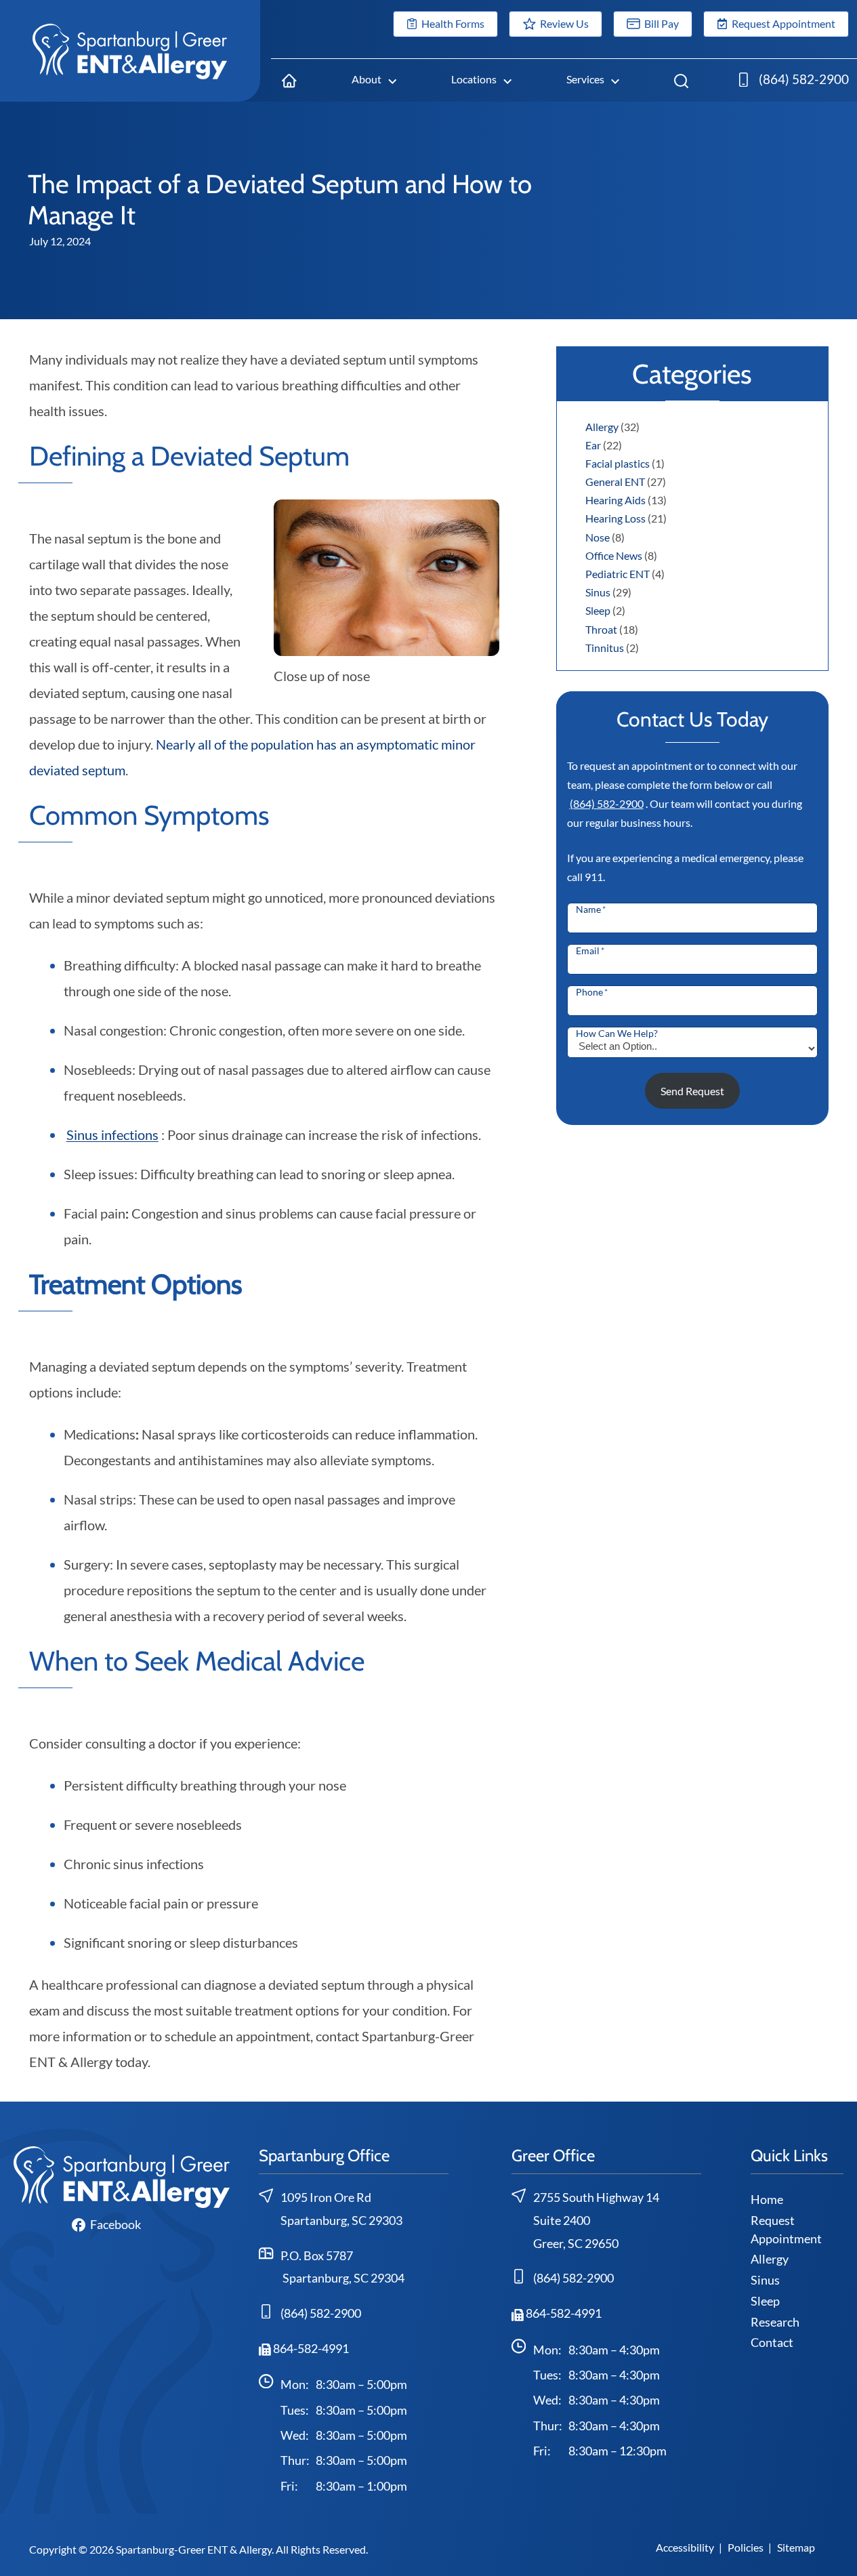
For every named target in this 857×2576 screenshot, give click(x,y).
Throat (601, 629)
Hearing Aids (615, 500)
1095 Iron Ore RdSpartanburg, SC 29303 (341, 2209)
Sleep (598, 610)
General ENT (615, 482)
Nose (598, 537)
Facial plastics (618, 463)
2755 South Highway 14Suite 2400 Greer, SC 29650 (596, 2220)
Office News (614, 555)
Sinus (598, 592)
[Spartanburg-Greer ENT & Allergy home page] (130, 50)
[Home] (290, 80)
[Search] (682, 80)
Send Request (692, 1091)
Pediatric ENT (618, 574)
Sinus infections (112, 1134)
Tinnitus (605, 648)
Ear (593, 445)
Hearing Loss (615, 518)
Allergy (602, 427)
